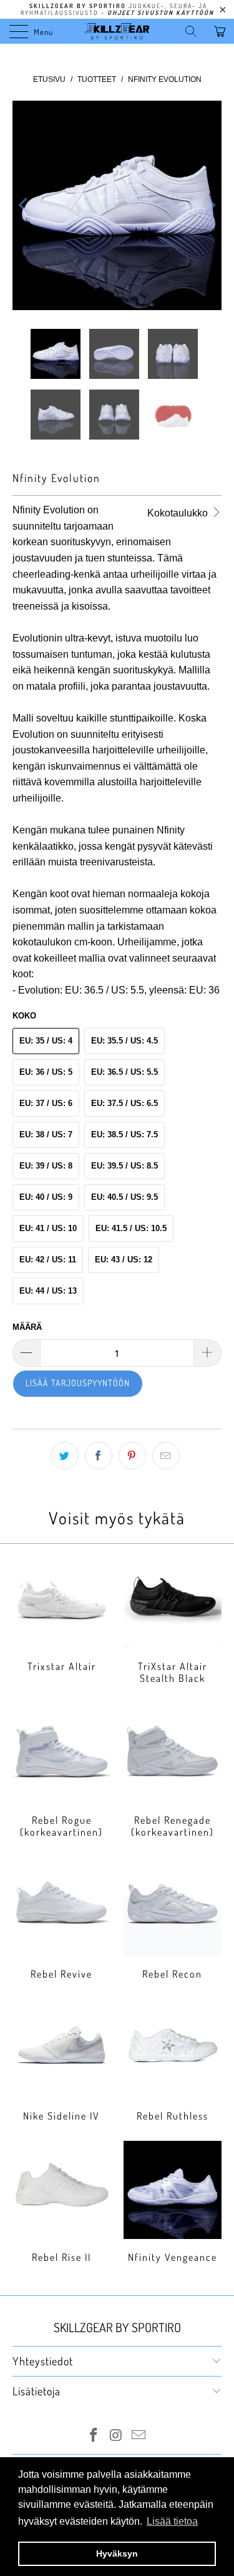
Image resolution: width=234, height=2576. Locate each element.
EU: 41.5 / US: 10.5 (131, 1228)
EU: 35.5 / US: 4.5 (124, 1041)
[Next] (210, 205)
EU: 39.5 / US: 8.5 (124, 1166)
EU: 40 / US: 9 (46, 1197)
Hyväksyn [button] (117, 2553)
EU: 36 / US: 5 (46, 1072)
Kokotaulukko (179, 513)
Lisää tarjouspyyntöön (78, 1383)
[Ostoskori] (222, 31)
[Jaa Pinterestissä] (132, 1456)
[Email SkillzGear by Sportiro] (139, 2436)
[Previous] (24, 205)
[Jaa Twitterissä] (65, 1456)
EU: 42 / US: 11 (48, 1260)
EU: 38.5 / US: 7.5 (124, 1135)
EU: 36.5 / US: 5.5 (124, 1072)
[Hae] (195, 31)
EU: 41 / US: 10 (48, 1228)
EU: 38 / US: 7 (46, 1135)
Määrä (27, 1327)
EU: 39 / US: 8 (46, 1166)
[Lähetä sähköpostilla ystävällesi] (166, 1456)
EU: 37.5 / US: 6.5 (124, 1103)
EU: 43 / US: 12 (124, 1260)
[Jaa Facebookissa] (99, 1456)
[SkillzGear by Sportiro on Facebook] (94, 2436)
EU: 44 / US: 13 (48, 1291)
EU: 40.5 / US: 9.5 (124, 1197)
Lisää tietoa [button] (172, 2521)
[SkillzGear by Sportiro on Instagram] (117, 2436)
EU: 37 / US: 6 (46, 1103)
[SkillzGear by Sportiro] (117, 31)
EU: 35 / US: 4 (46, 1041)
